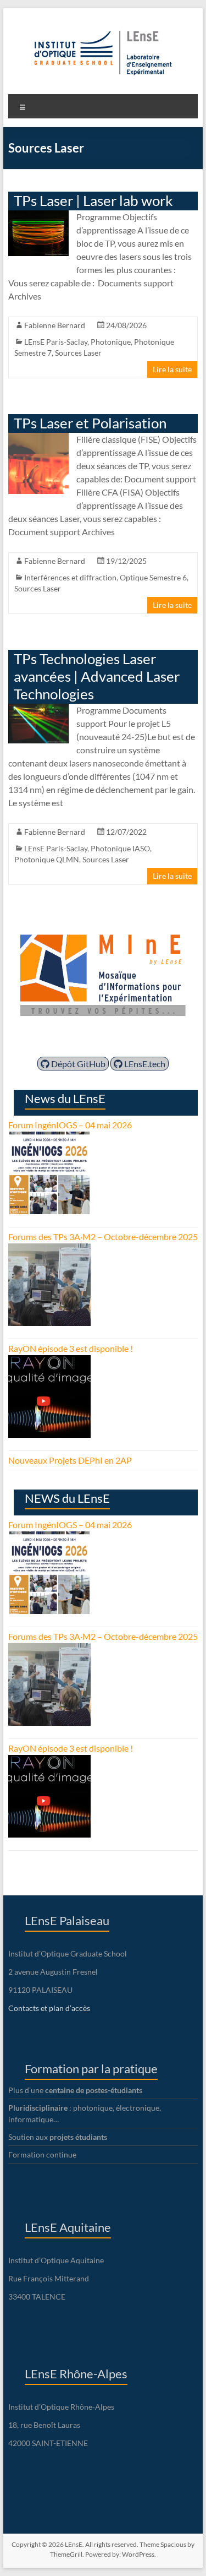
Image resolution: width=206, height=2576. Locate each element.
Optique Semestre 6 (153, 577)
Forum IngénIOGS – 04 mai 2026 (70, 1125)
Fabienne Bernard (55, 325)
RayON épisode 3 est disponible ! (71, 1348)
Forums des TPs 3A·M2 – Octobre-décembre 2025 (103, 1237)
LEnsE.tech (144, 1064)
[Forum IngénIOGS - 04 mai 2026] (49, 1138)
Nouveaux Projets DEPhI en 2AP (70, 1460)
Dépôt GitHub (77, 1064)
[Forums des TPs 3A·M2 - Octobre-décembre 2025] (49, 1250)
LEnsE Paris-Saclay (56, 342)
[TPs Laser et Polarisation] (39, 438)
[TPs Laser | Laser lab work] (39, 216)
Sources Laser (78, 353)
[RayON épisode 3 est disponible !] (49, 1362)
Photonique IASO (120, 848)
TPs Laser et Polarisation (90, 423)
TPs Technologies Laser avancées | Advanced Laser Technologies (97, 676)
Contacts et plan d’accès (49, 2008)
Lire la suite (172, 369)
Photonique (111, 342)
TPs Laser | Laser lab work (93, 200)
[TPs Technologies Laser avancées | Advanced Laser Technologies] (39, 709)
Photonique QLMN (47, 859)
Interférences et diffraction (70, 577)
